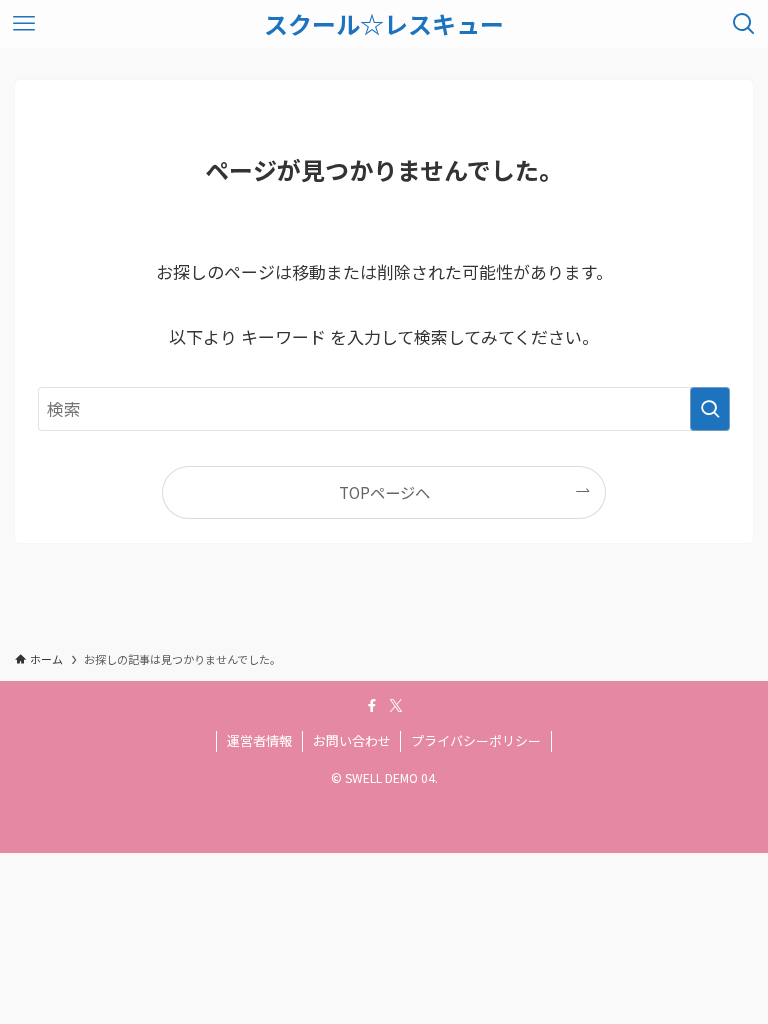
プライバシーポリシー (476, 740)
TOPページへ (384, 492)
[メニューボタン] (24, 24)
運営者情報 (259, 740)
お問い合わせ (352, 740)
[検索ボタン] (744, 24)
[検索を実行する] (710, 409)
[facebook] (372, 706)
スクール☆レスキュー (384, 24)
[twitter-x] (396, 706)
